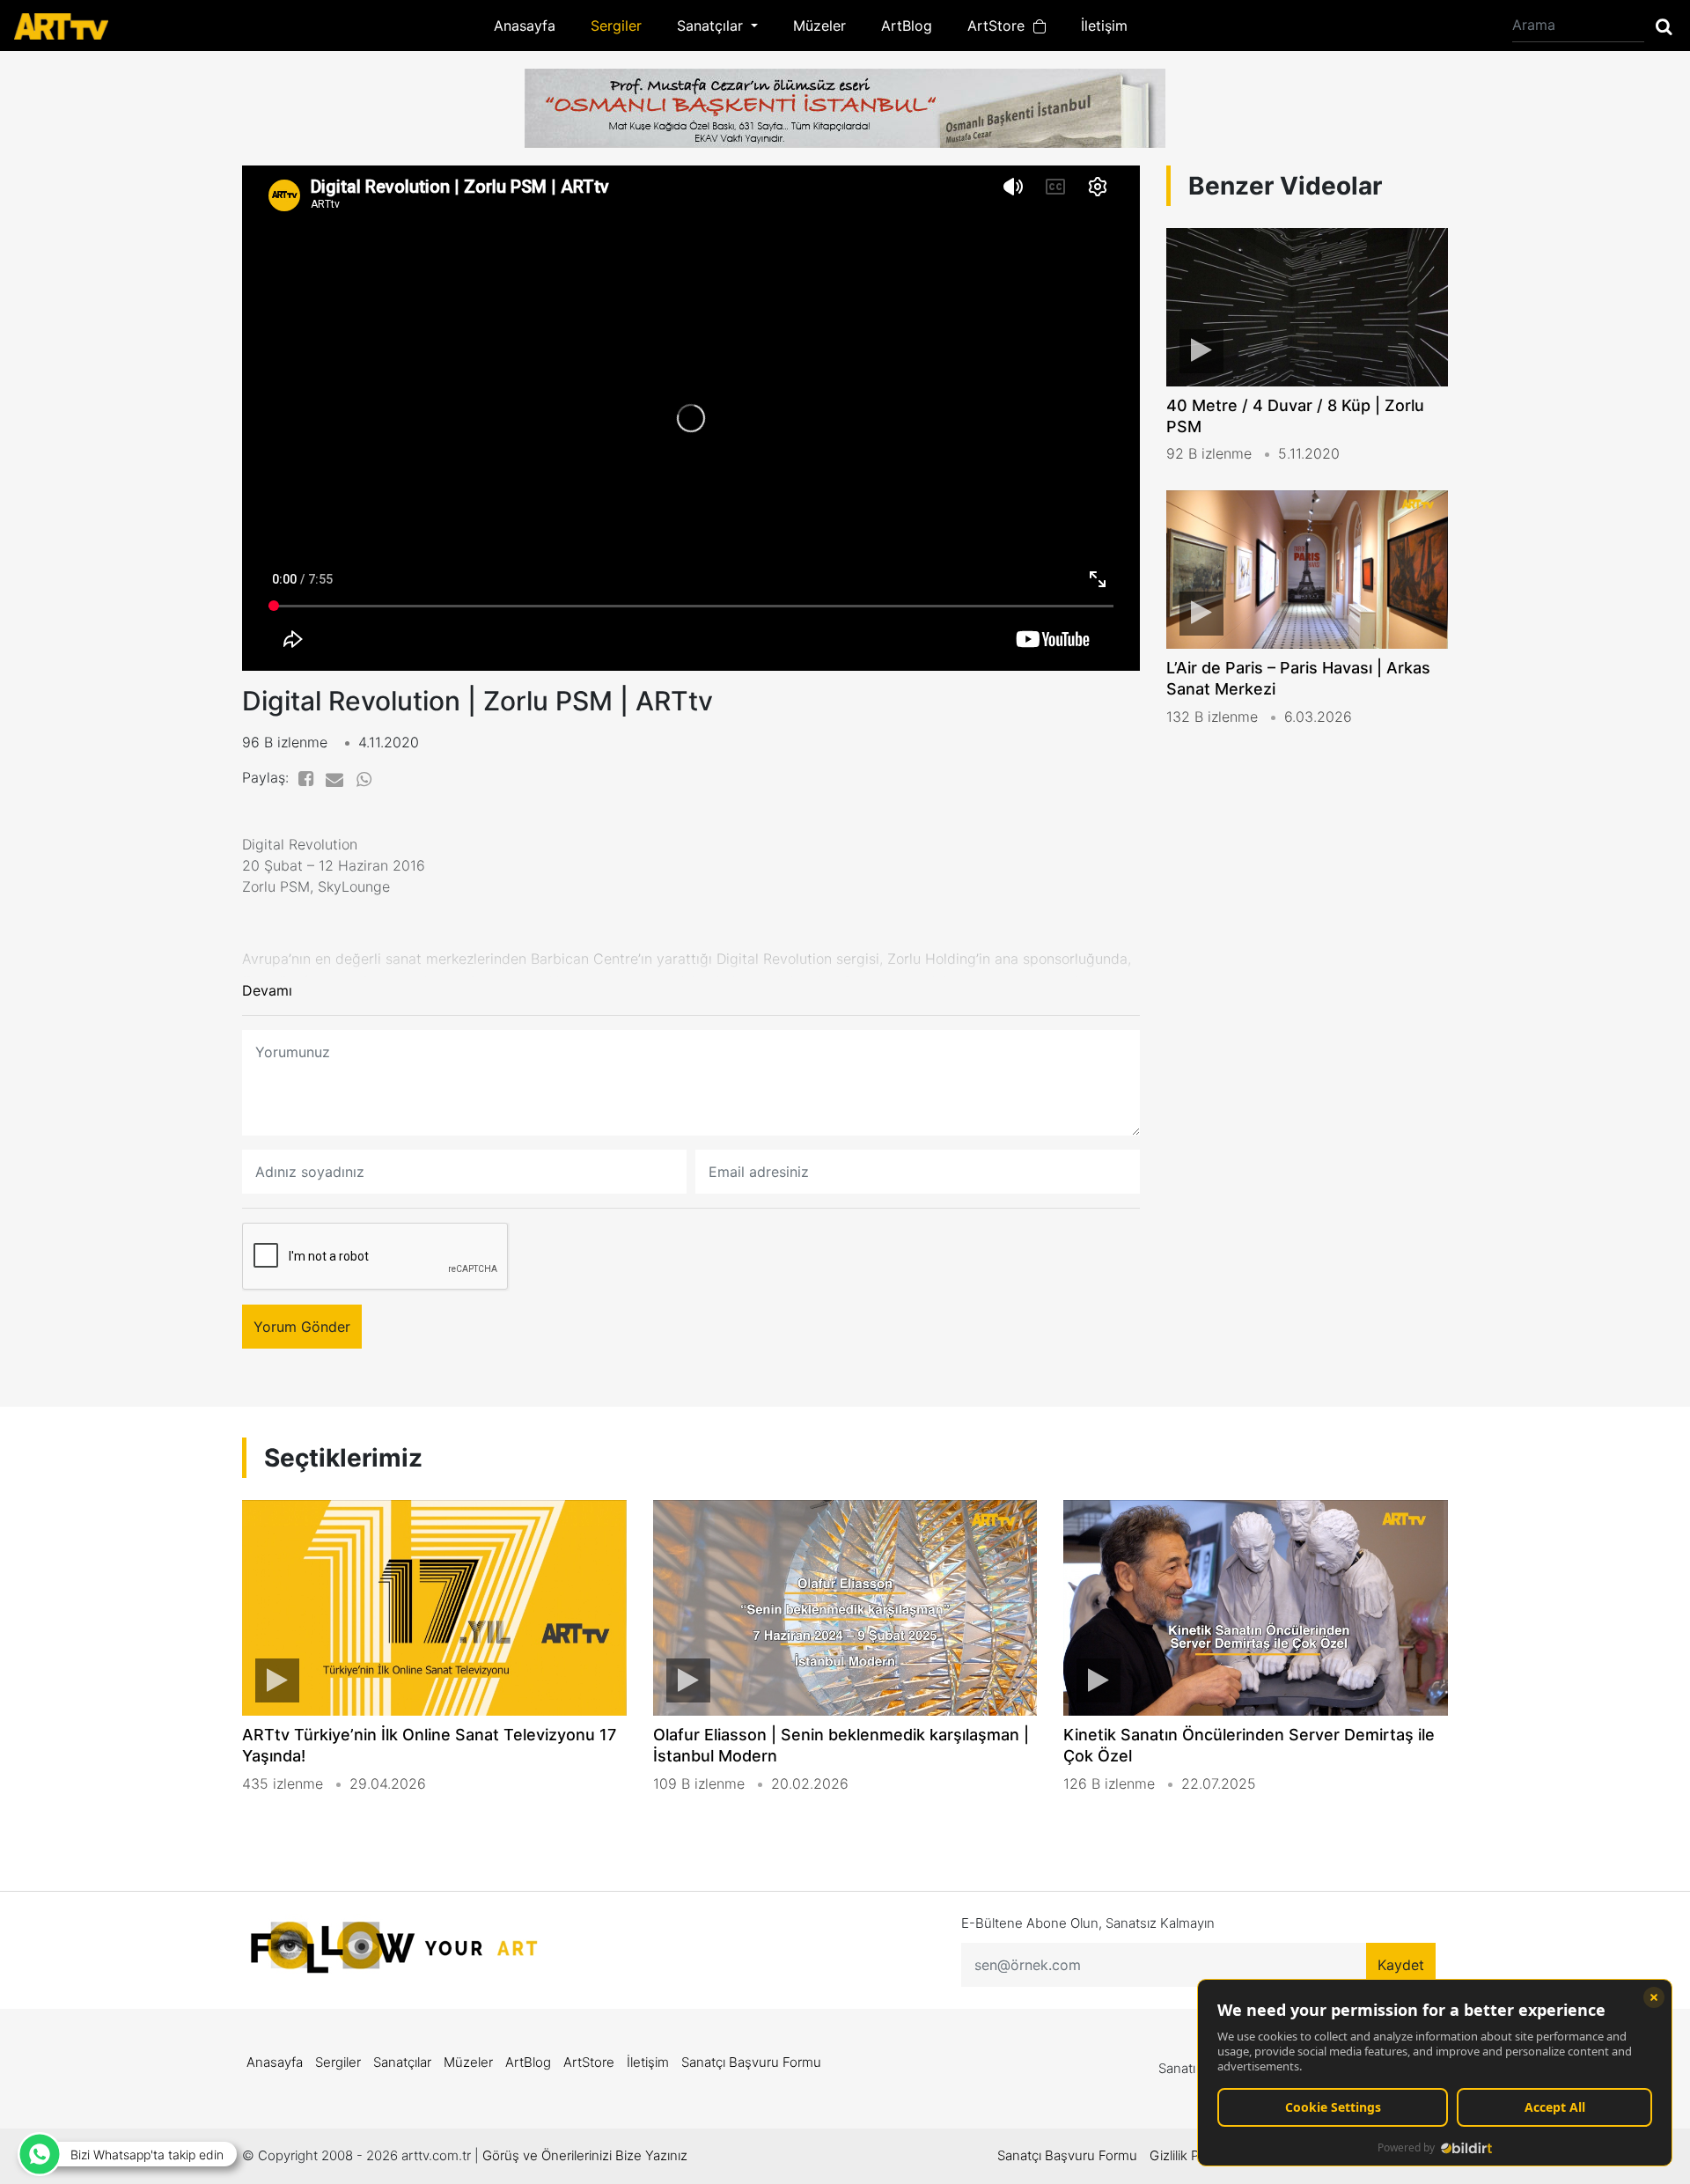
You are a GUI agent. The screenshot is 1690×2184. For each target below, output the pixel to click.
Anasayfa (525, 26)
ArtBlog (907, 26)
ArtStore (1000, 26)
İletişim (1104, 26)
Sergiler (616, 26)
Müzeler (819, 26)
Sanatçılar (402, 2062)
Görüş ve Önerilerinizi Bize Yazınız (585, 2155)
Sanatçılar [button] (712, 26)
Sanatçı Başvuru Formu (751, 2062)
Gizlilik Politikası (1196, 2155)
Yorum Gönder (302, 1327)
